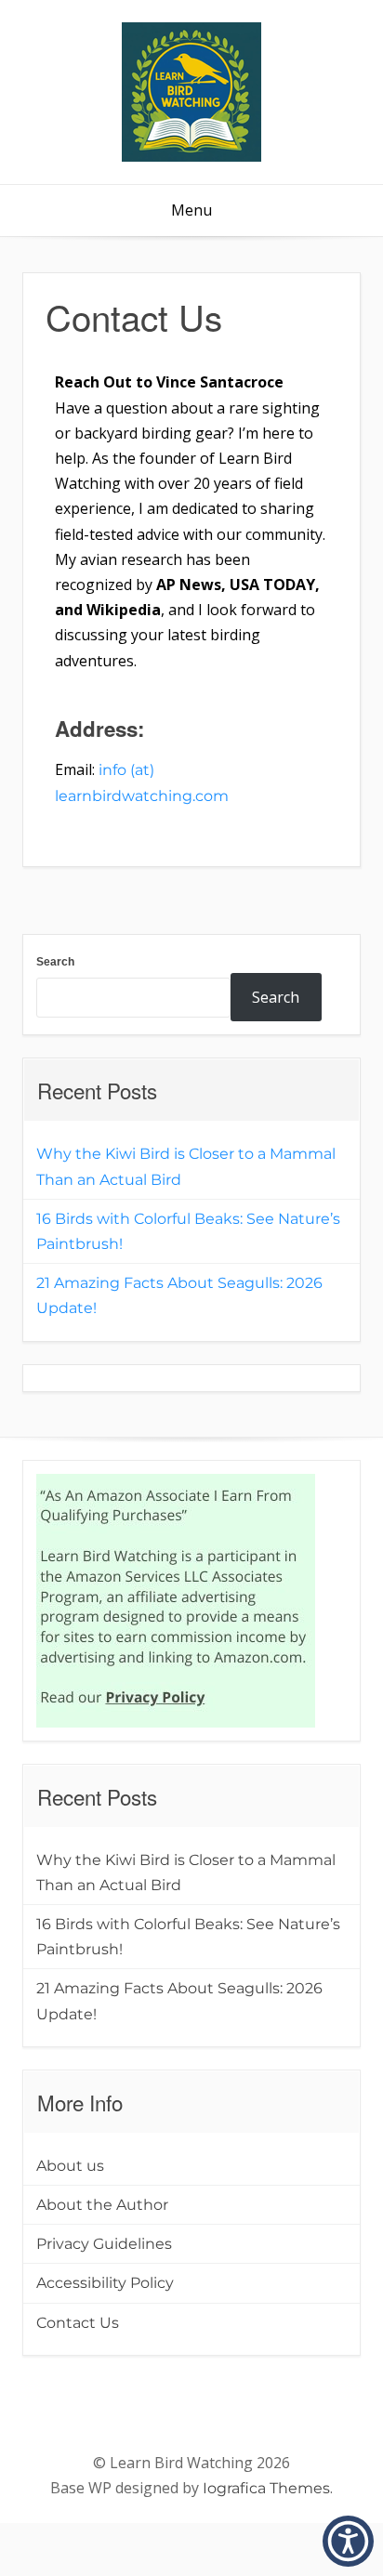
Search (55, 962)
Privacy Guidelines (104, 2244)
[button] (348, 2541)
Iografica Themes (266, 2488)
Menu (191, 210)
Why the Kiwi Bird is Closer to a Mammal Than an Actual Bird (186, 1166)
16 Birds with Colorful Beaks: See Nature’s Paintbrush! (188, 1231)
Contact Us (78, 2323)
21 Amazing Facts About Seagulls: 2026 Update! (179, 1295)
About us (70, 2166)
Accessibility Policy (105, 2283)
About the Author (102, 2205)
